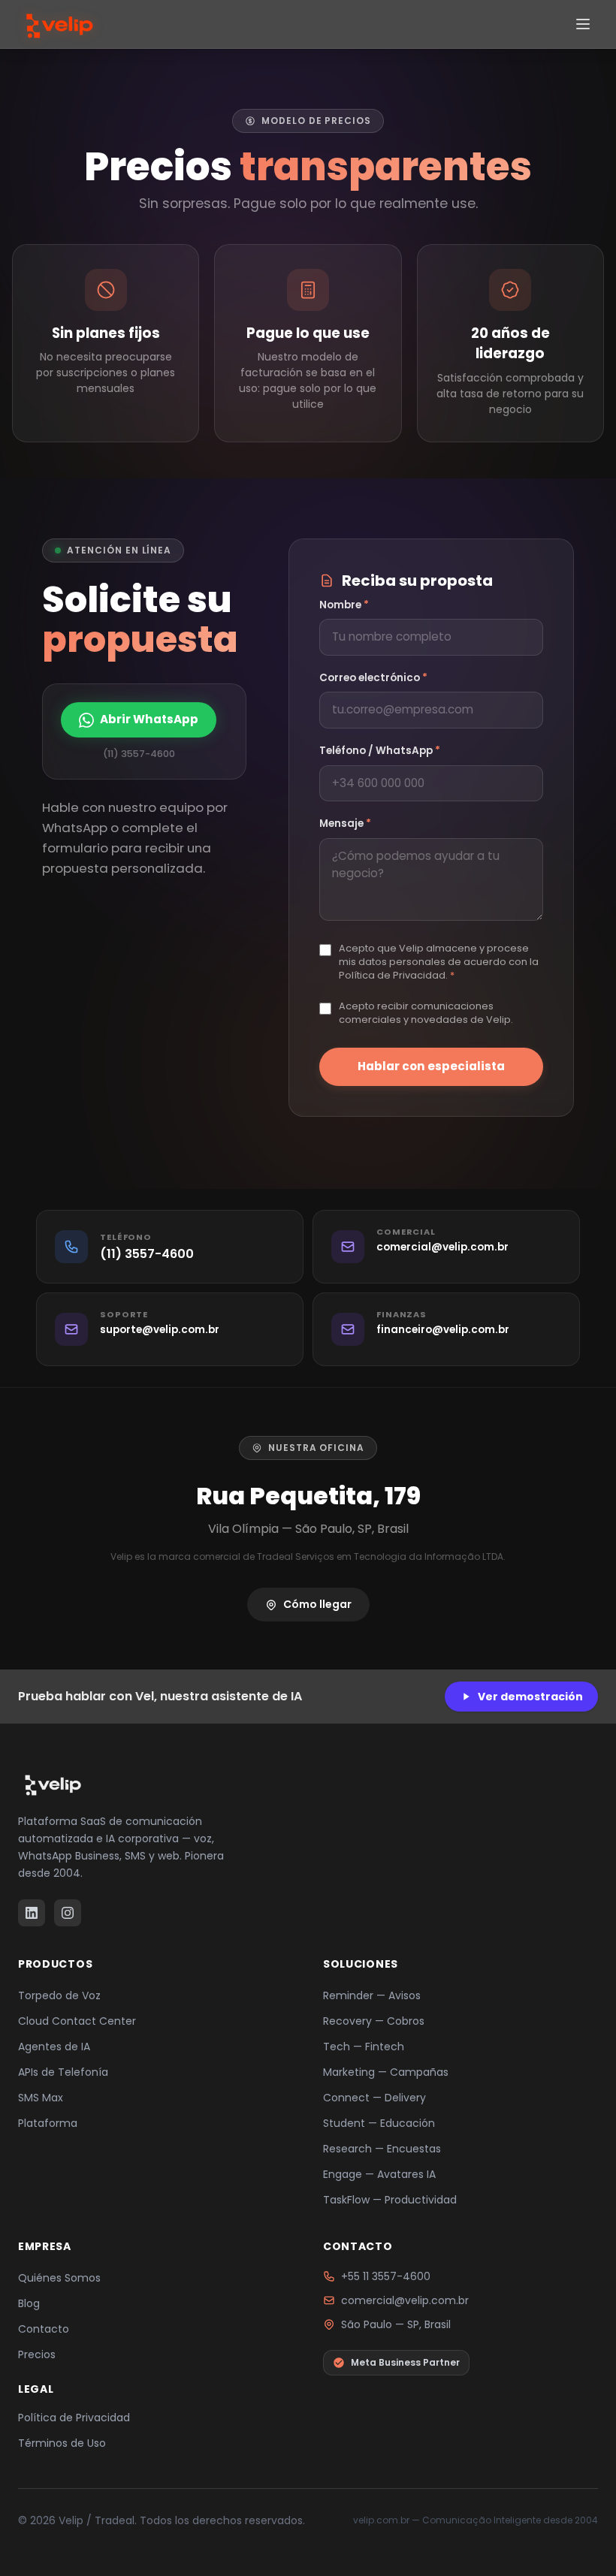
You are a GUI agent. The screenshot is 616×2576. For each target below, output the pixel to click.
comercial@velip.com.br (405, 2300)
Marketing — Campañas (386, 2072)
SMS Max (41, 2098)
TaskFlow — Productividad (390, 2200)
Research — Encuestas (382, 2149)
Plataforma (48, 2123)
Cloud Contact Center (77, 2021)
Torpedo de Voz (59, 1995)
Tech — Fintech (364, 2047)
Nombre (344, 605)
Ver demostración (530, 1697)
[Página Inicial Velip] (58, 24)
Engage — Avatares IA (379, 2174)
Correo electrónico (373, 678)
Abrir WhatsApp (149, 719)
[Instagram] (68, 1913)
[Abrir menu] (583, 24)
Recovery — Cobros (374, 2021)
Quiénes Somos (59, 2278)
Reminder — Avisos (372, 1995)
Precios (37, 2354)
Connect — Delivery (374, 2098)
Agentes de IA (54, 2047)
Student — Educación (379, 2123)
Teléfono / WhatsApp (380, 751)
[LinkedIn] (32, 1913)
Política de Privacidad (74, 2418)
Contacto (44, 2329)
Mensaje (345, 823)
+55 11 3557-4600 (386, 2276)
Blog (29, 2303)
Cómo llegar (317, 1604)
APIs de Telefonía (63, 2072)
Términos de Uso (62, 2443)
